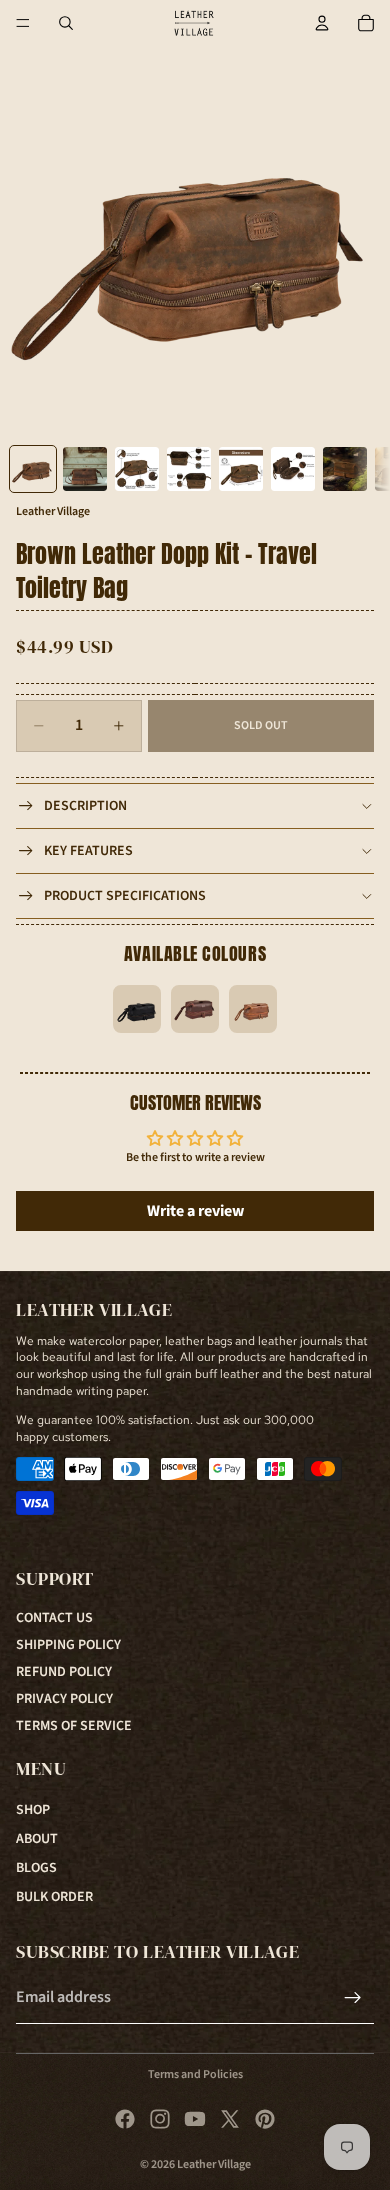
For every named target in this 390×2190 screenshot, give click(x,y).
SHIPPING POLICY (68, 1645)
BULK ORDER (54, 1897)
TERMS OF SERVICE (74, 1726)
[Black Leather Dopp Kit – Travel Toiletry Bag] (137, 1009)
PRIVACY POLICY (64, 1699)
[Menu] (23, 23)
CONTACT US (54, 1618)
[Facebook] (125, 2119)
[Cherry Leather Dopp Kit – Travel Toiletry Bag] (195, 1009)
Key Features (88, 851)
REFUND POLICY (64, 1672)
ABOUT (37, 1839)
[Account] (322, 23)
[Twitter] (230, 2119)
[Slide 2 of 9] (85, 469)
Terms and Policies (195, 2074)
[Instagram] (160, 2119)
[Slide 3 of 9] (137, 469)
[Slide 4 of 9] (189, 469)
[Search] (66, 23)
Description (85, 806)
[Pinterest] (265, 2119)
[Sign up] (353, 1998)
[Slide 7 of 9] (345, 469)
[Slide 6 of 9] (293, 469)
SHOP (33, 1810)
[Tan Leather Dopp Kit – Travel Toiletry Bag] (253, 1009)
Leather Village (214, 2164)
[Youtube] (195, 2119)
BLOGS (36, 1868)
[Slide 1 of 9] (33, 469)
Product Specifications (125, 896)
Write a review (195, 1211)
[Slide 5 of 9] (241, 469)
